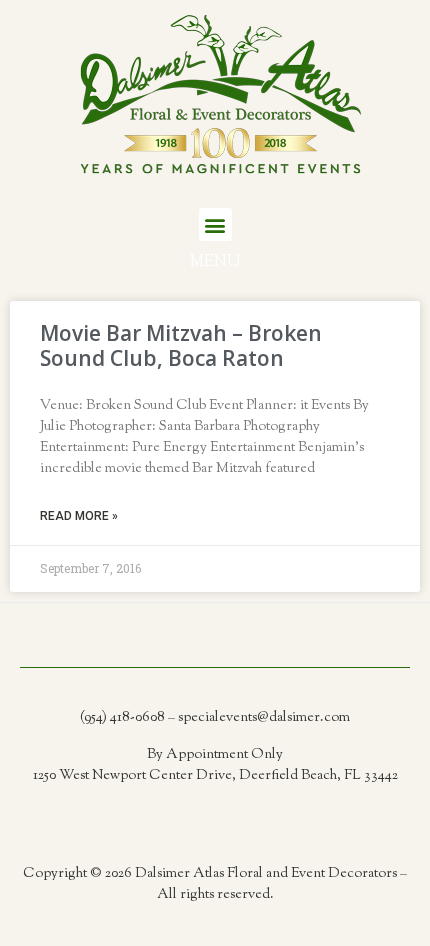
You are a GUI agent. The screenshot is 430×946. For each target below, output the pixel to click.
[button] (215, 224)
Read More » (79, 516)
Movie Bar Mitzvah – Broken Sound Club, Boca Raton (181, 345)
